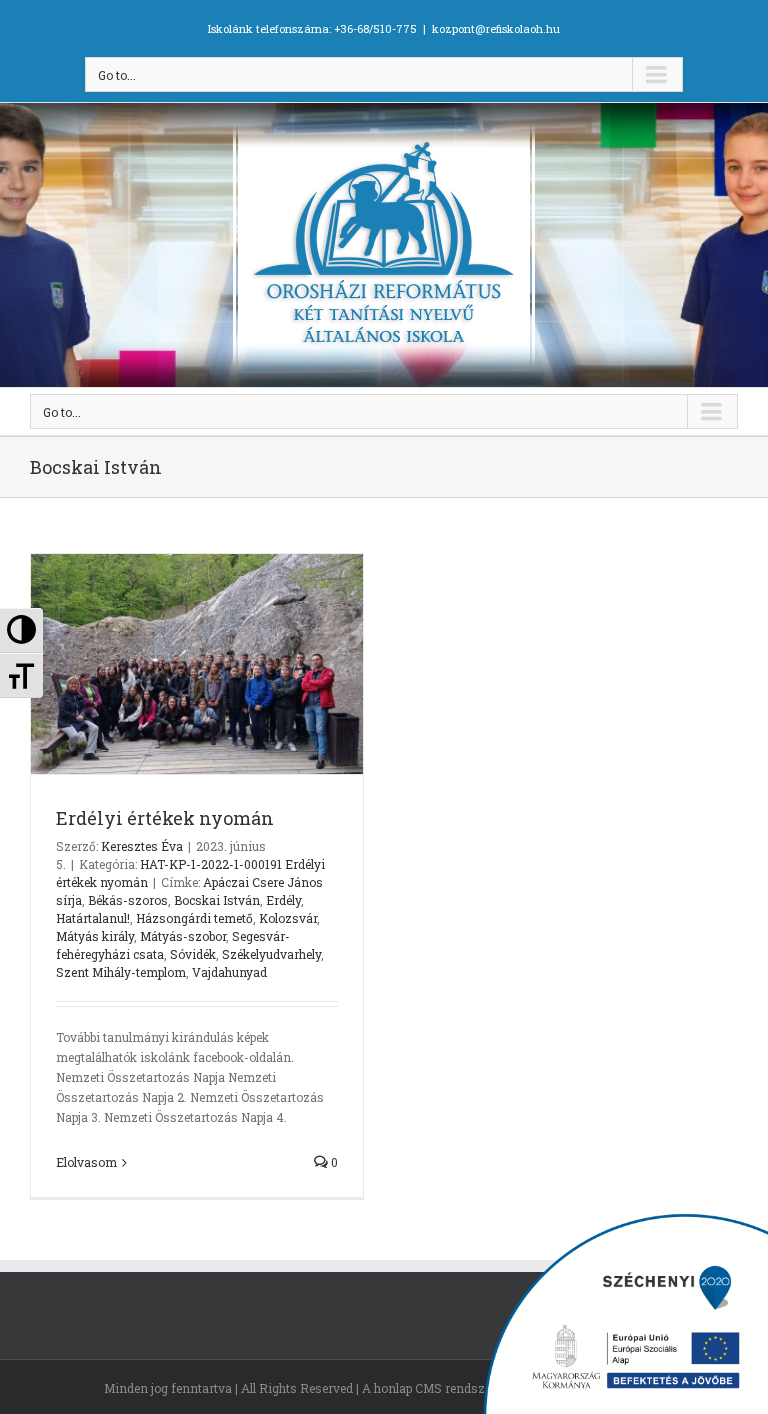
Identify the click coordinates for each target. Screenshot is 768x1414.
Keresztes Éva (142, 846)
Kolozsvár (288, 918)
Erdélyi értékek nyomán (165, 818)
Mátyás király (95, 936)
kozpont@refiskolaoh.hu (496, 28)
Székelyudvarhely (271, 954)
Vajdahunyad (229, 972)
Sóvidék (193, 954)
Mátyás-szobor (183, 936)
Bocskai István (217, 900)
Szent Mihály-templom (121, 972)
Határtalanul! (93, 918)
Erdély (283, 900)
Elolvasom (86, 1162)
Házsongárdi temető (194, 918)
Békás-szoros (128, 900)
